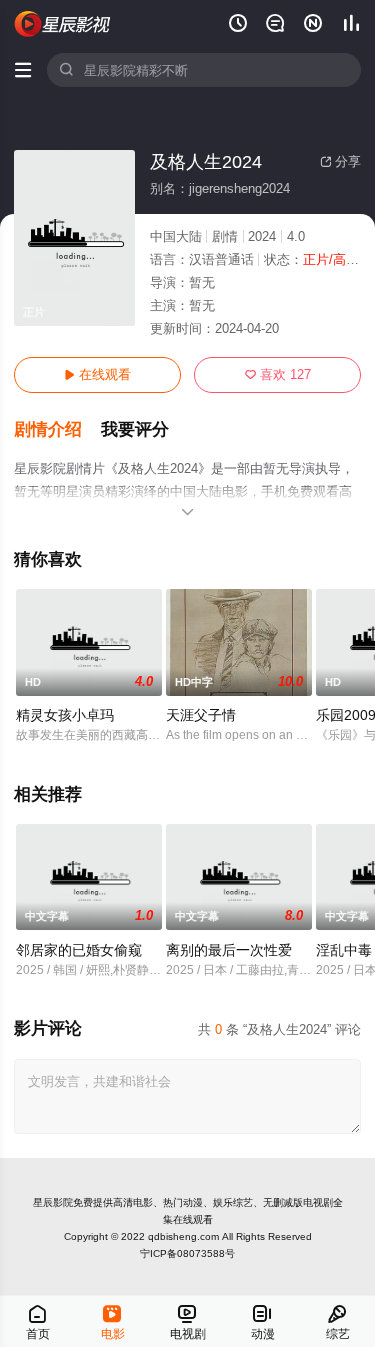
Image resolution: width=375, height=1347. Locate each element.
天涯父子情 (201, 715)
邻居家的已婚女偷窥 (79, 950)
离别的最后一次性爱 (229, 950)
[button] (57, 430)
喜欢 (278, 374)
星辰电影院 (63, 24)
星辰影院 (53, 1202)
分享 (340, 161)
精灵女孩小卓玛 (65, 715)
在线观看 (97, 374)
